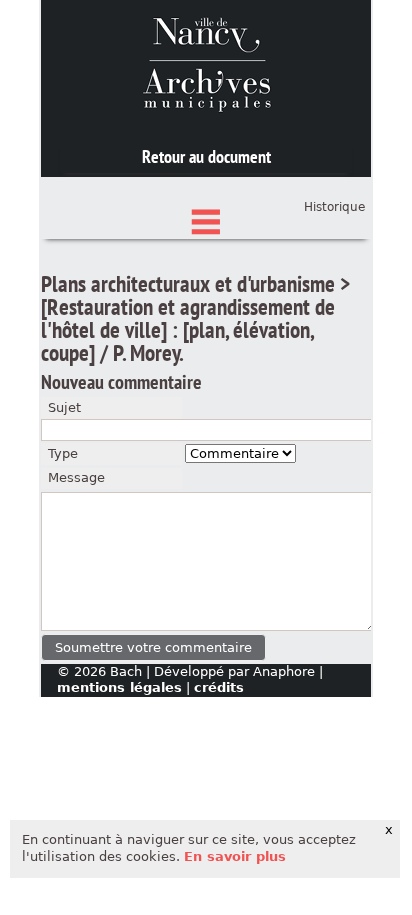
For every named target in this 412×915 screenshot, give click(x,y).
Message (76, 477)
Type (63, 453)
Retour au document (206, 156)
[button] (153, 647)
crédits (219, 687)
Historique (334, 207)
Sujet (64, 407)
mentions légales (119, 687)
